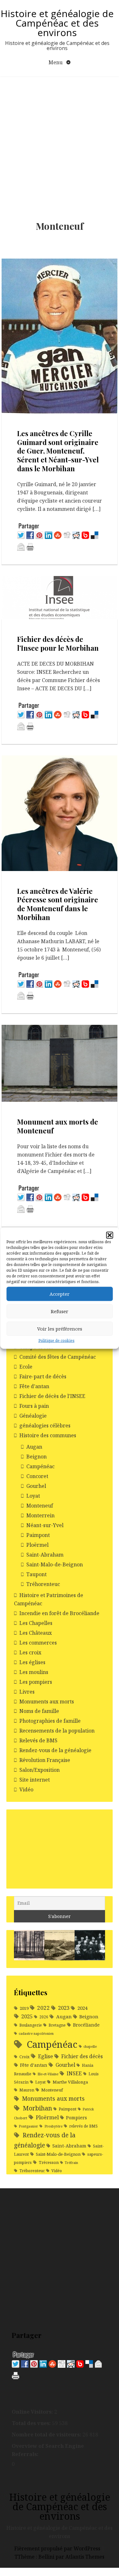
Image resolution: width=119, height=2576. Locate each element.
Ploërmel (37, 1545)
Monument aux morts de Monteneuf (58, 1126)
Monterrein (40, 1515)
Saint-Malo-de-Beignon (55, 1564)
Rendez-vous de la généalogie (55, 1750)
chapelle (90, 2046)
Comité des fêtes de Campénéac (58, 1357)
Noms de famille (39, 1711)
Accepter (60, 1294)
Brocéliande (86, 2025)
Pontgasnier (28, 2126)
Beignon (36, 1457)
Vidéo (26, 1789)
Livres (27, 1692)
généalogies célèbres (45, 1426)
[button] (109, 1235)
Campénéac (40, 1466)
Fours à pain (34, 1406)
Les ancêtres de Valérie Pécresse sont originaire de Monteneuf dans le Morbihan (58, 904)
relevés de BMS (83, 2126)
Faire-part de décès (43, 1376)
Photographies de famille (50, 1721)
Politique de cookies (56, 1340)
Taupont (36, 1574)
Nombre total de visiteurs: (47, 2435)
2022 (43, 2008)
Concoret (37, 1476)
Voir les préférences (60, 1329)
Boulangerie (31, 2025)
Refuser (60, 1311)
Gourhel (36, 1486)
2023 (64, 2008)
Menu (56, 62)
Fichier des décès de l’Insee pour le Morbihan (58, 643)
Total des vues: (32, 2423)
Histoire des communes (48, 1435)
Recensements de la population (57, 1731)
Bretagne (57, 2025)
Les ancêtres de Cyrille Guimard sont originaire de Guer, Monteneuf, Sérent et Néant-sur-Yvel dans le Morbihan (58, 451)
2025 (27, 2016)
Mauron (27, 2090)
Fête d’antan (34, 1386)
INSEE (74, 2073)
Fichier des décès (82, 2056)
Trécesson (49, 2162)
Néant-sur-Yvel (45, 1525)
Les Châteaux (36, 1633)
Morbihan (37, 2108)
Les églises (32, 1662)
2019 (24, 2008)
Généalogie (33, 1416)
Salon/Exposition (40, 1770)
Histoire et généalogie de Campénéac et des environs (57, 23)
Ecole (26, 1367)
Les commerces (38, 1643)
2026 (44, 2017)
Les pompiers (36, 1682)
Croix (24, 2057)
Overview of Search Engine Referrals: (48, 2450)
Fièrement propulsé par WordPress (58, 2548)
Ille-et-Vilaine (48, 2074)
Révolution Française (45, 1760)
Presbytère (53, 2126)
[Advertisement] (60, 139)
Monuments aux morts (47, 1702)
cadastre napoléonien (36, 2034)
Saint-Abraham (45, 1555)
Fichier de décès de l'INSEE (52, 1396)
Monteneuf (40, 1506)
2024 (82, 2008)
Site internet (35, 1780)
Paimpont (38, 1535)
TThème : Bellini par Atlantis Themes (60, 2557)
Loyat (33, 1496)
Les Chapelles (36, 1623)
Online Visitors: (33, 2412)
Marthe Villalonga (70, 2082)
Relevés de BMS (38, 1740)
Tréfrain (71, 2163)
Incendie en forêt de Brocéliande (59, 1613)
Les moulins (34, 1672)
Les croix (30, 1652)
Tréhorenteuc (43, 1584)
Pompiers (76, 2118)
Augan (34, 1447)
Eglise (46, 2056)
